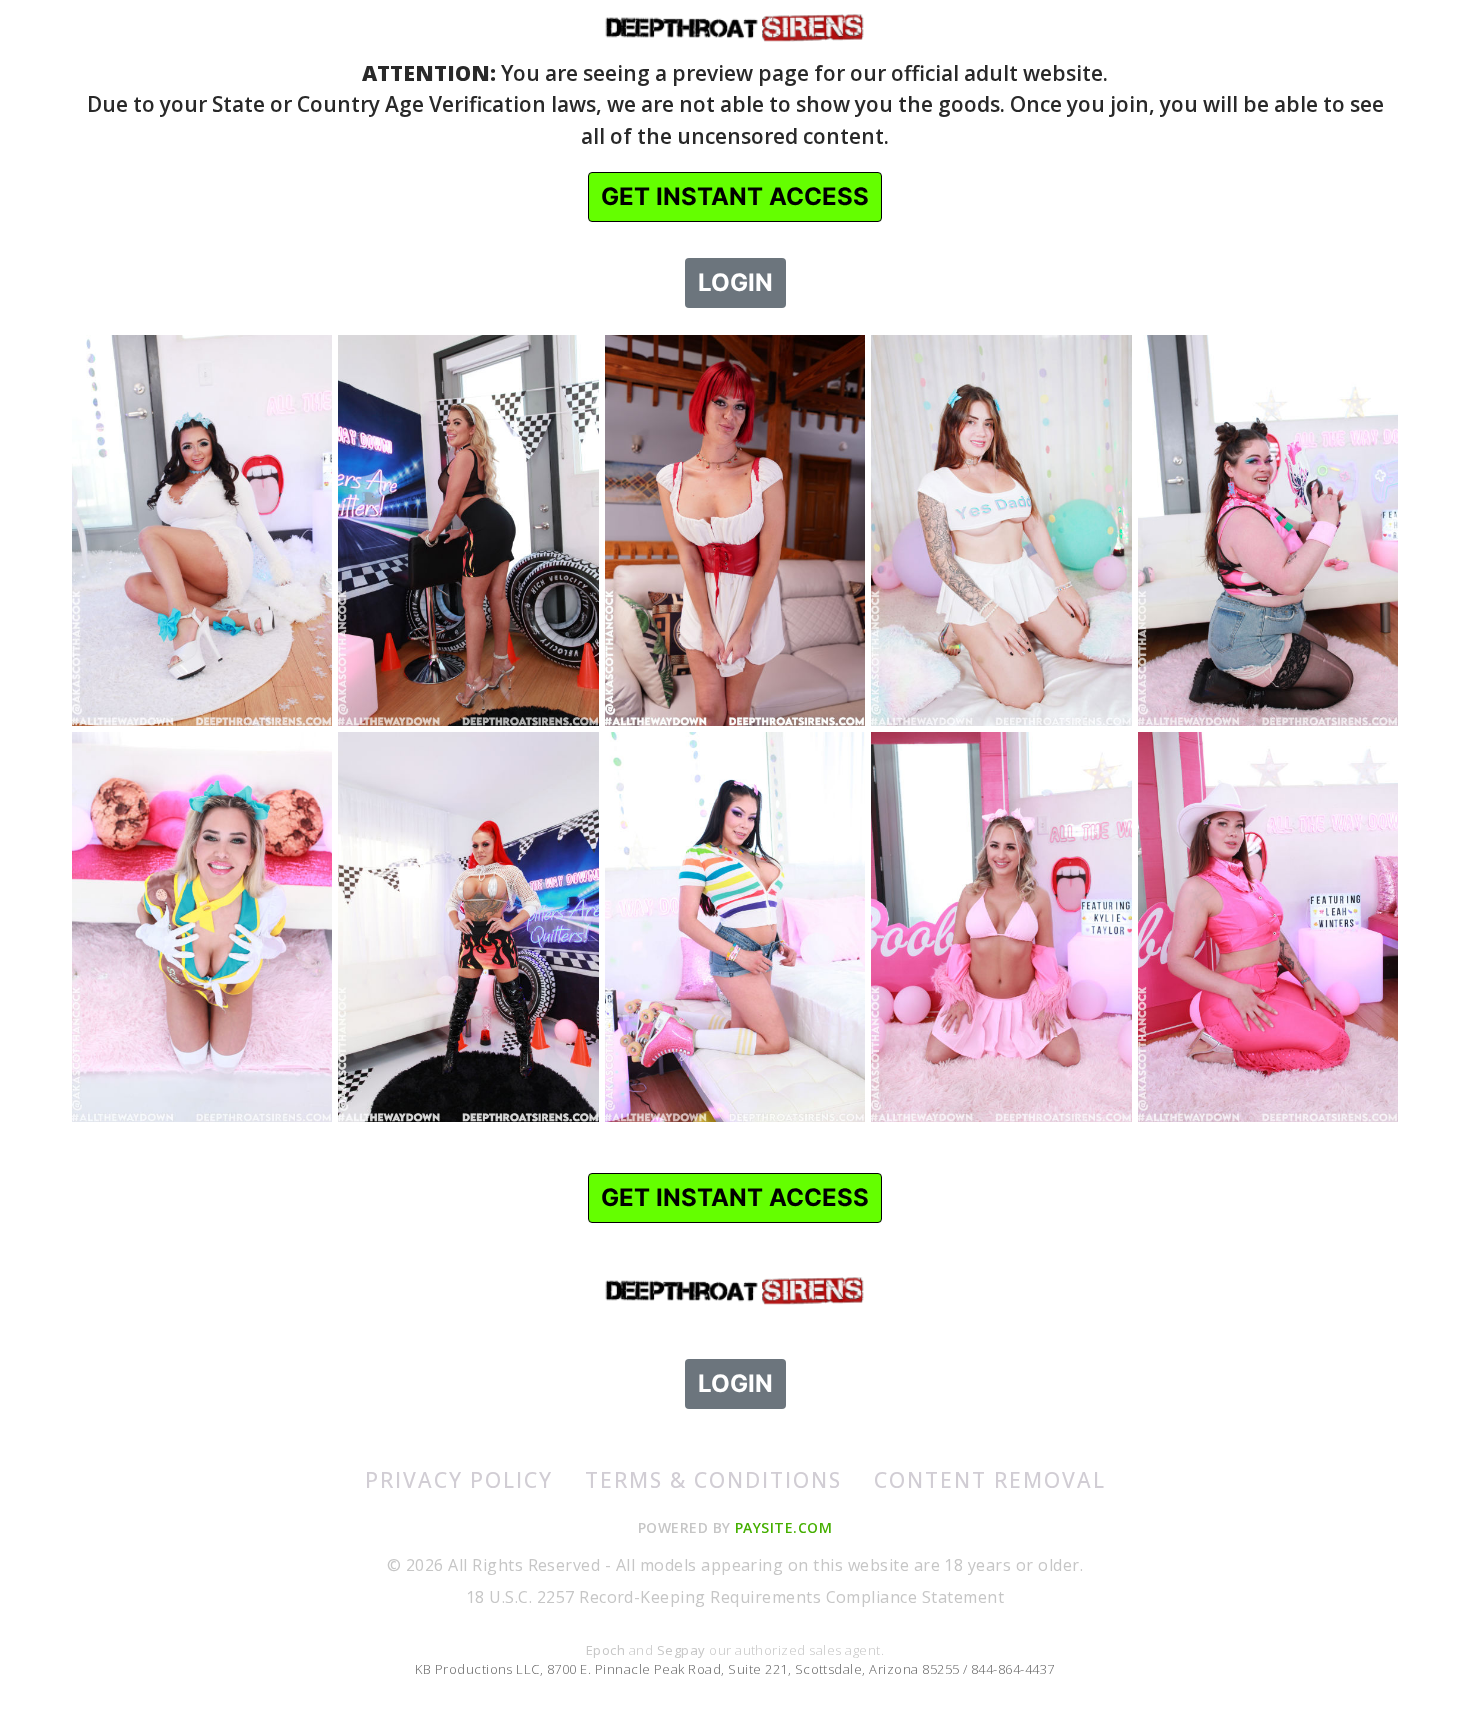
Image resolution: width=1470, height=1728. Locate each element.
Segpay (683, 1650)
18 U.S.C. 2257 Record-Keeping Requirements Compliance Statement (735, 1597)
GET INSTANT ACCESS (735, 196)
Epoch (607, 1650)
